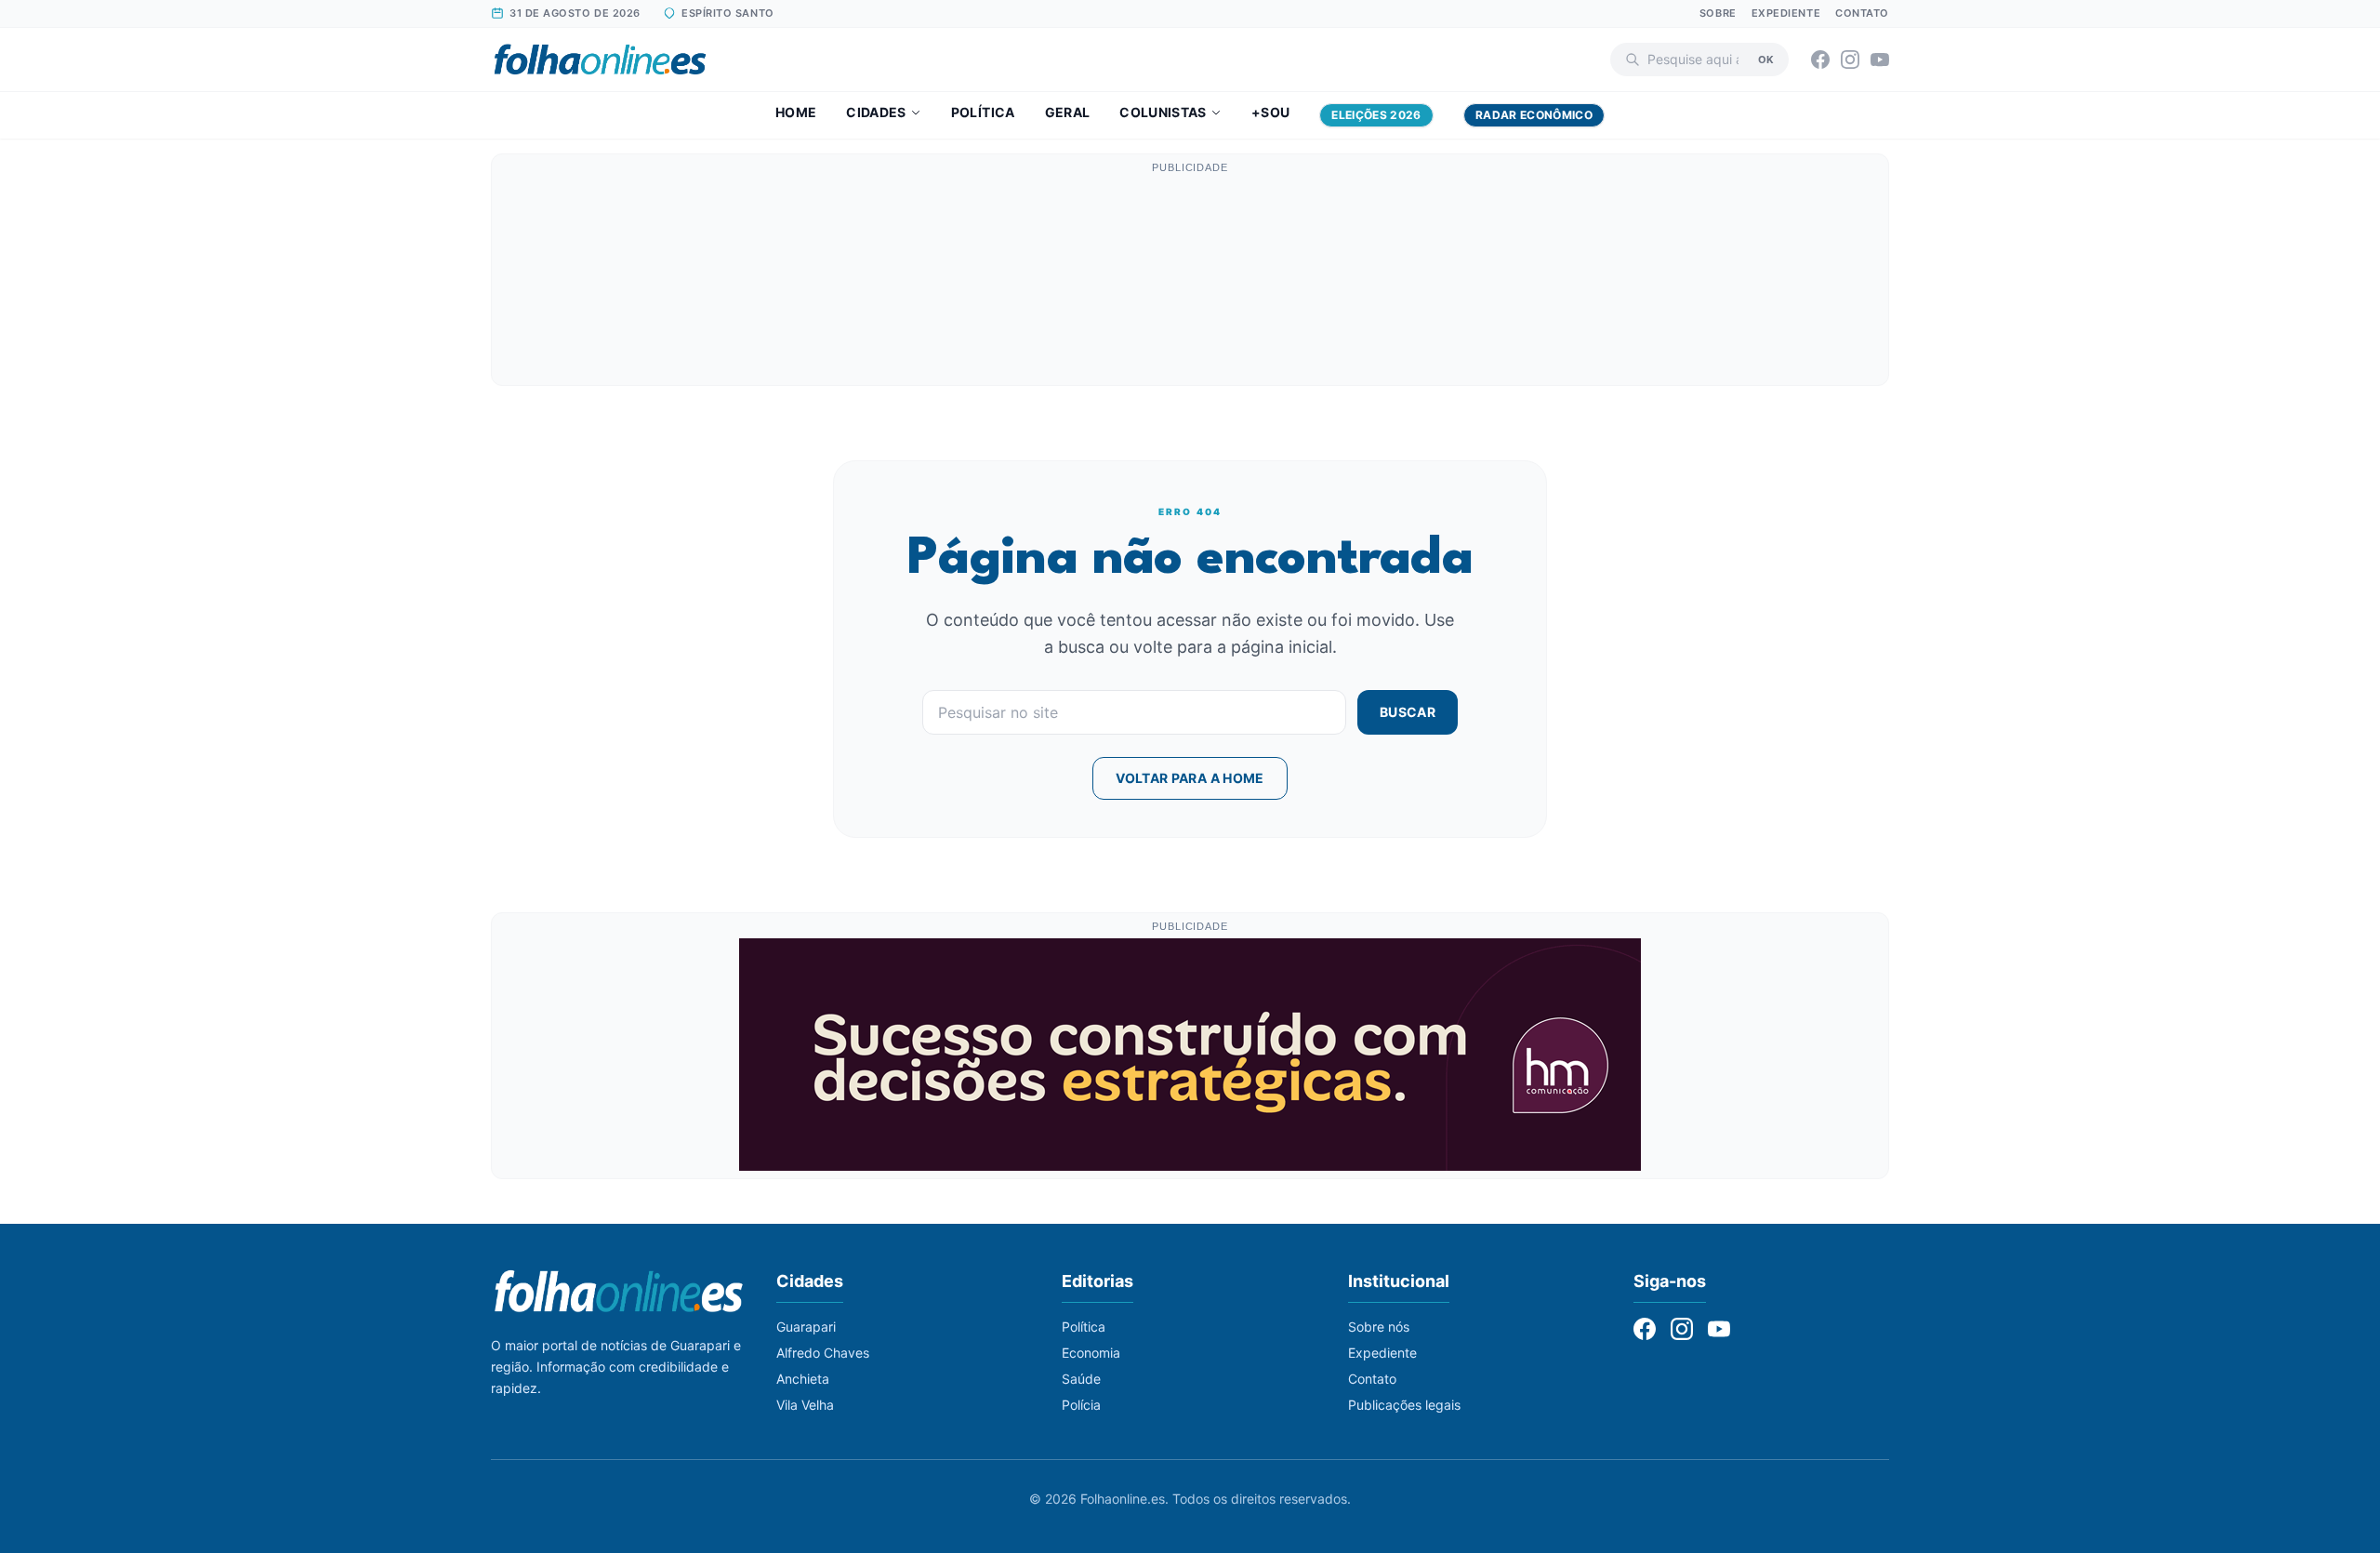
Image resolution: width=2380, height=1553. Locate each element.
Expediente (1786, 13)
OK (1766, 59)
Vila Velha (805, 1405)
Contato (1862, 13)
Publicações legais (1404, 1405)
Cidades (876, 112)
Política (983, 112)
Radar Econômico (1534, 115)
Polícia (1081, 1405)
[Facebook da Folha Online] (1820, 60)
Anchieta (803, 1379)
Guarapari (806, 1327)
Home (796, 112)
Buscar (1408, 712)
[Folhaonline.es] (600, 60)
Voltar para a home (1190, 778)
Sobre (1718, 13)
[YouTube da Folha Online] (1880, 60)
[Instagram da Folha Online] (1850, 60)
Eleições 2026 (1376, 115)
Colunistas (1163, 112)
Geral (1068, 112)
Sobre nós (1379, 1327)
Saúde (1081, 1379)
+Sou (1270, 112)
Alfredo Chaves (823, 1353)
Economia (1091, 1353)
